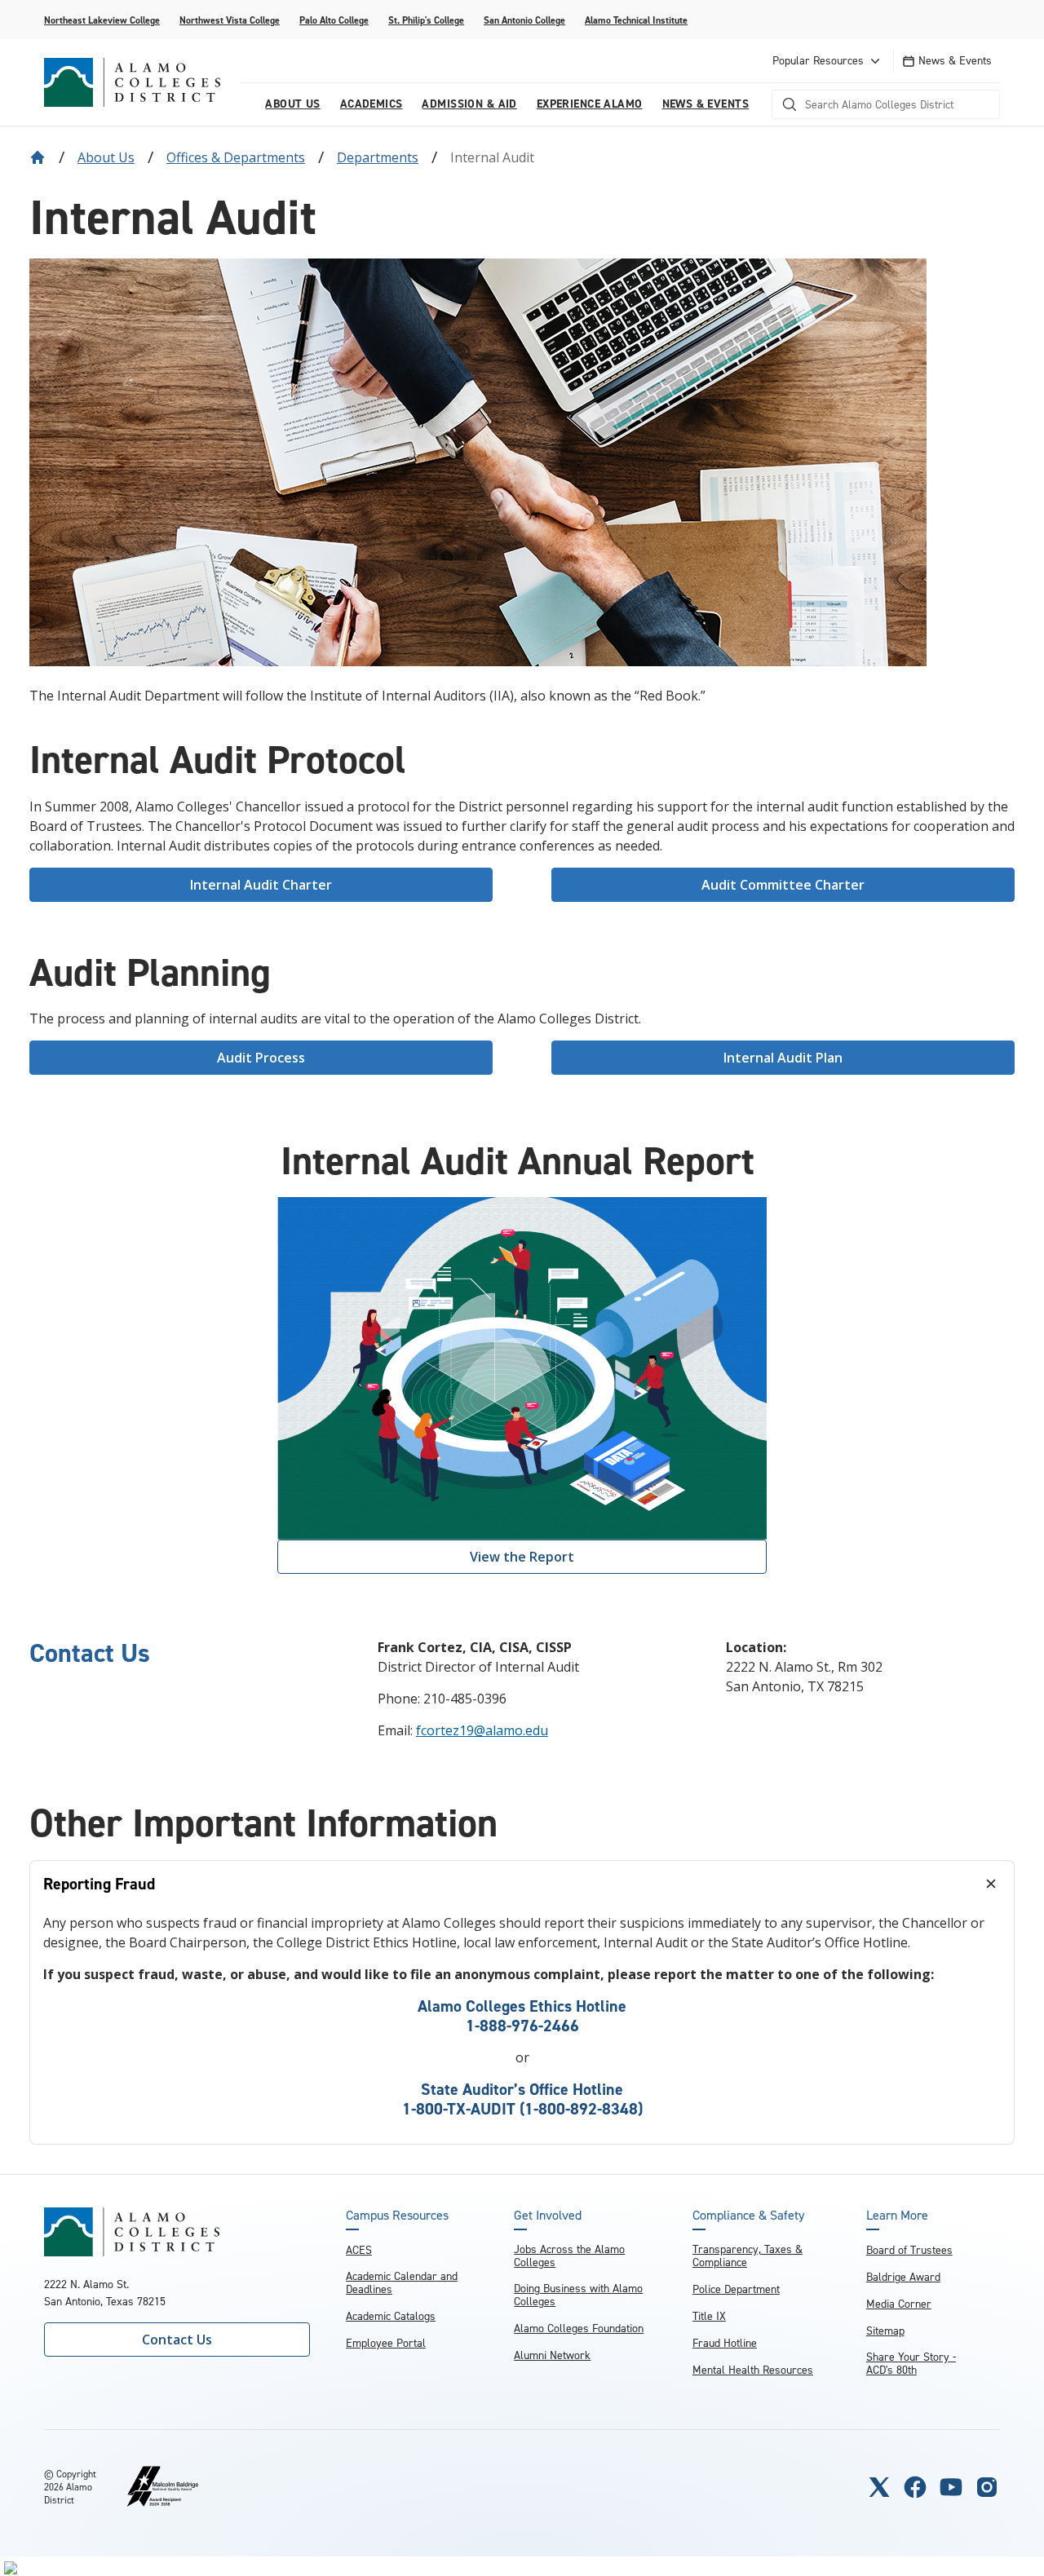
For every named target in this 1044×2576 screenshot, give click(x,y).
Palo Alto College (334, 20)
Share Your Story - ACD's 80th (911, 2364)
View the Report (522, 1557)
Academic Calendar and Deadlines (402, 2283)
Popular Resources (818, 61)
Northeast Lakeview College (102, 20)
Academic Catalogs (391, 2316)
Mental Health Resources (753, 2370)
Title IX (709, 2316)
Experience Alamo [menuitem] (590, 104)
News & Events (955, 61)
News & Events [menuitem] (706, 104)
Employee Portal (386, 2343)
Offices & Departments (236, 157)
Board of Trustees (909, 2250)
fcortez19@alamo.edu (482, 1730)
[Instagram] (987, 2487)
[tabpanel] (522, 2026)
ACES (359, 2250)
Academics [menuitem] (372, 104)
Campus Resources (397, 2216)
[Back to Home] (38, 157)
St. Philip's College (426, 20)
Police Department (736, 2289)
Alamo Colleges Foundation (579, 2329)
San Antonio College (524, 20)
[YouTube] (951, 2487)
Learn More (897, 2216)
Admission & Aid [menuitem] (469, 104)
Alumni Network (552, 2355)
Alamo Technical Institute (636, 20)
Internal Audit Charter (261, 885)
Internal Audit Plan (783, 1058)
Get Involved (548, 2216)
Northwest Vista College (230, 20)
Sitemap (885, 2331)
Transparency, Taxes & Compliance (748, 2256)
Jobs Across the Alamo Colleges (569, 2256)
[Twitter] (879, 2487)
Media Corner (899, 2304)
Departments (378, 157)
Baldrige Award (903, 2277)
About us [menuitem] (292, 104)
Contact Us (177, 2340)
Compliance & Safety (748, 2216)
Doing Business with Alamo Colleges (578, 2295)
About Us (106, 157)
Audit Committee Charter (783, 885)
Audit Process (261, 1058)
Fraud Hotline (725, 2343)
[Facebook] (915, 2487)
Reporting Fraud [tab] (99, 1884)
